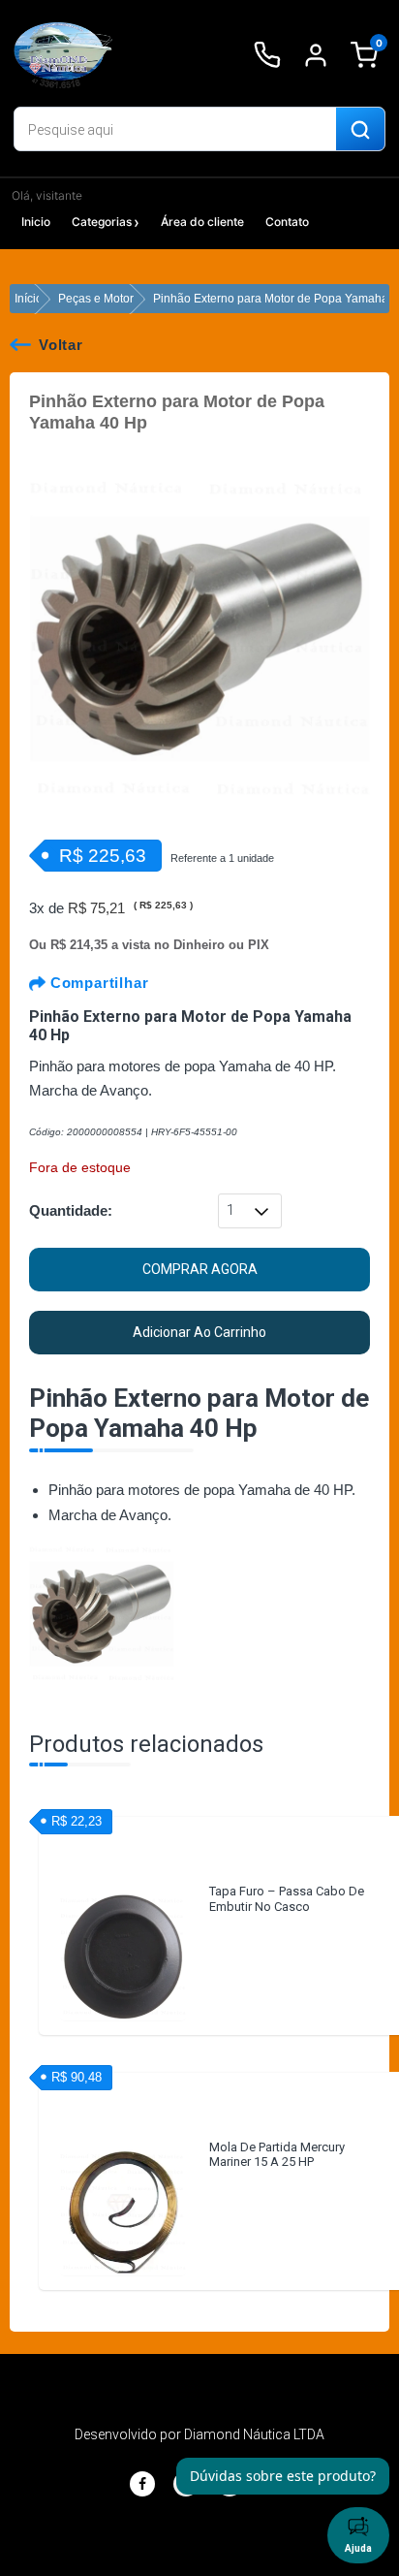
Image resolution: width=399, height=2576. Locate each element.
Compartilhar (97, 983)
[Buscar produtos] (360, 130)
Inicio (36, 222)
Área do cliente (202, 222)
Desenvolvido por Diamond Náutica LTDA (199, 2434)
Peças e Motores (102, 299)
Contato (287, 222)
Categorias (102, 222)
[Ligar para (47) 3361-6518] (267, 55)
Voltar (61, 345)
